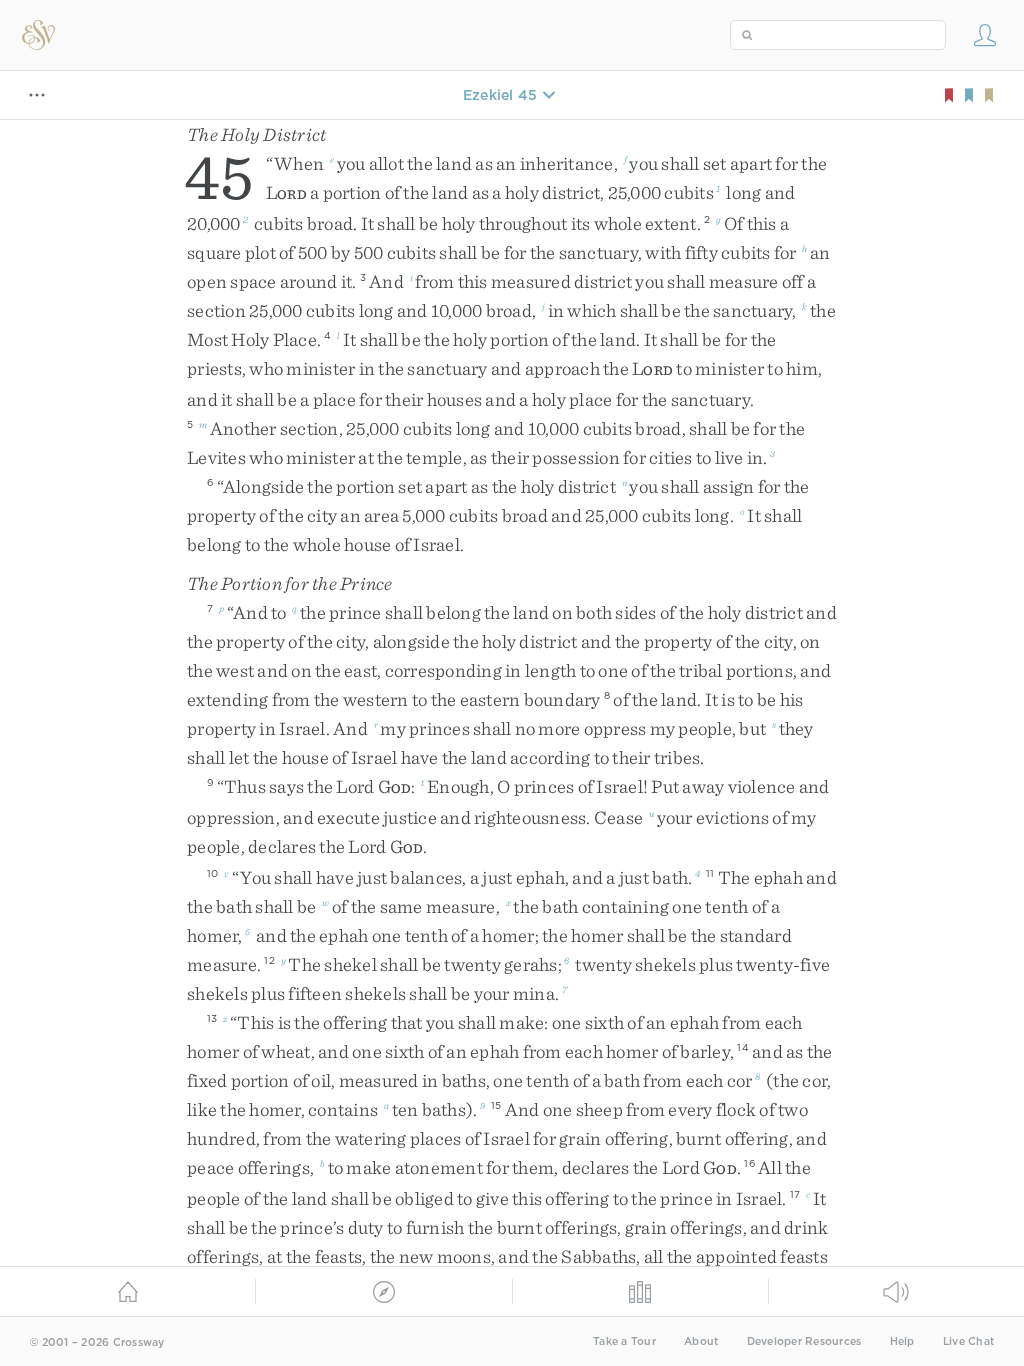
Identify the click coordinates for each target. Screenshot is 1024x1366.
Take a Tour (624, 1341)
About (701, 1341)
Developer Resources (804, 1341)
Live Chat (968, 1341)
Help (902, 1341)
